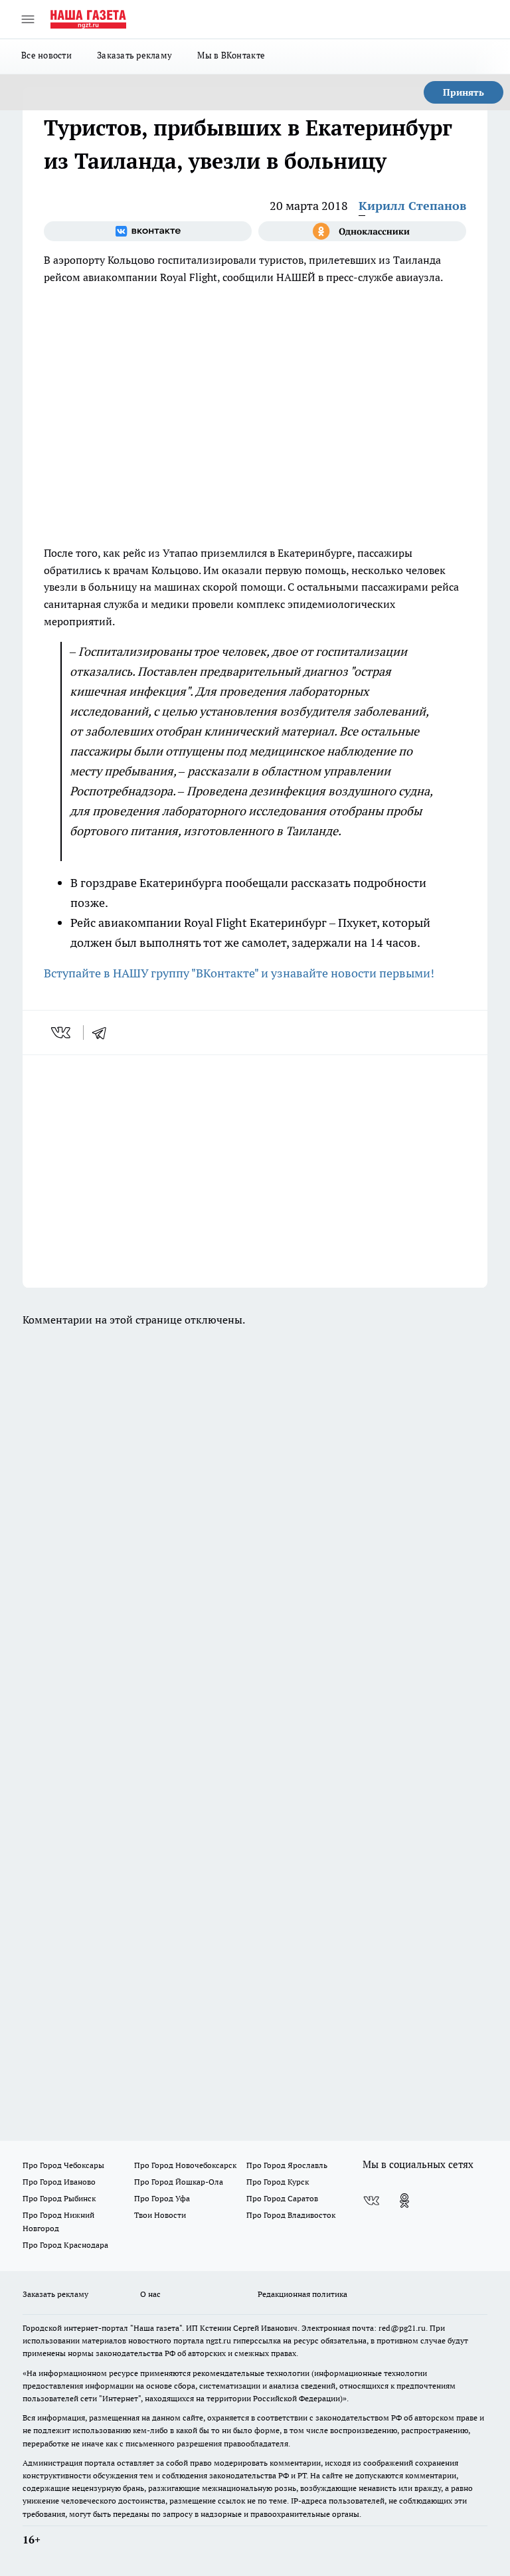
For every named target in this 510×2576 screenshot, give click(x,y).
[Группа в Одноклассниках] (362, 231)
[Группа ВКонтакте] (148, 231)
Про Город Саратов (282, 2198)
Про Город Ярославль (287, 2165)
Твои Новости (160, 2215)
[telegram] (104, 1033)
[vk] (62, 1033)
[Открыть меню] (28, 19)
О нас (150, 2294)
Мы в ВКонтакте (231, 55)
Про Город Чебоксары (63, 2165)
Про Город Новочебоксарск (185, 2165)
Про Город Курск (278, 2182)
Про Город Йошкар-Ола (179, 2182)
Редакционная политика (302, 2294)
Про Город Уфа (162, 2198)
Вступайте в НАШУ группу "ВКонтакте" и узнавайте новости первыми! (239, 973)
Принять (464, 92)
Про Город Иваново (59, 2182)
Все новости (46, 55)
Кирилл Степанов (412, 206)
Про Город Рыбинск (59, 2198)
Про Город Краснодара (65, 2245)
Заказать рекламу (134, 55)
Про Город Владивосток (291, 2215)
